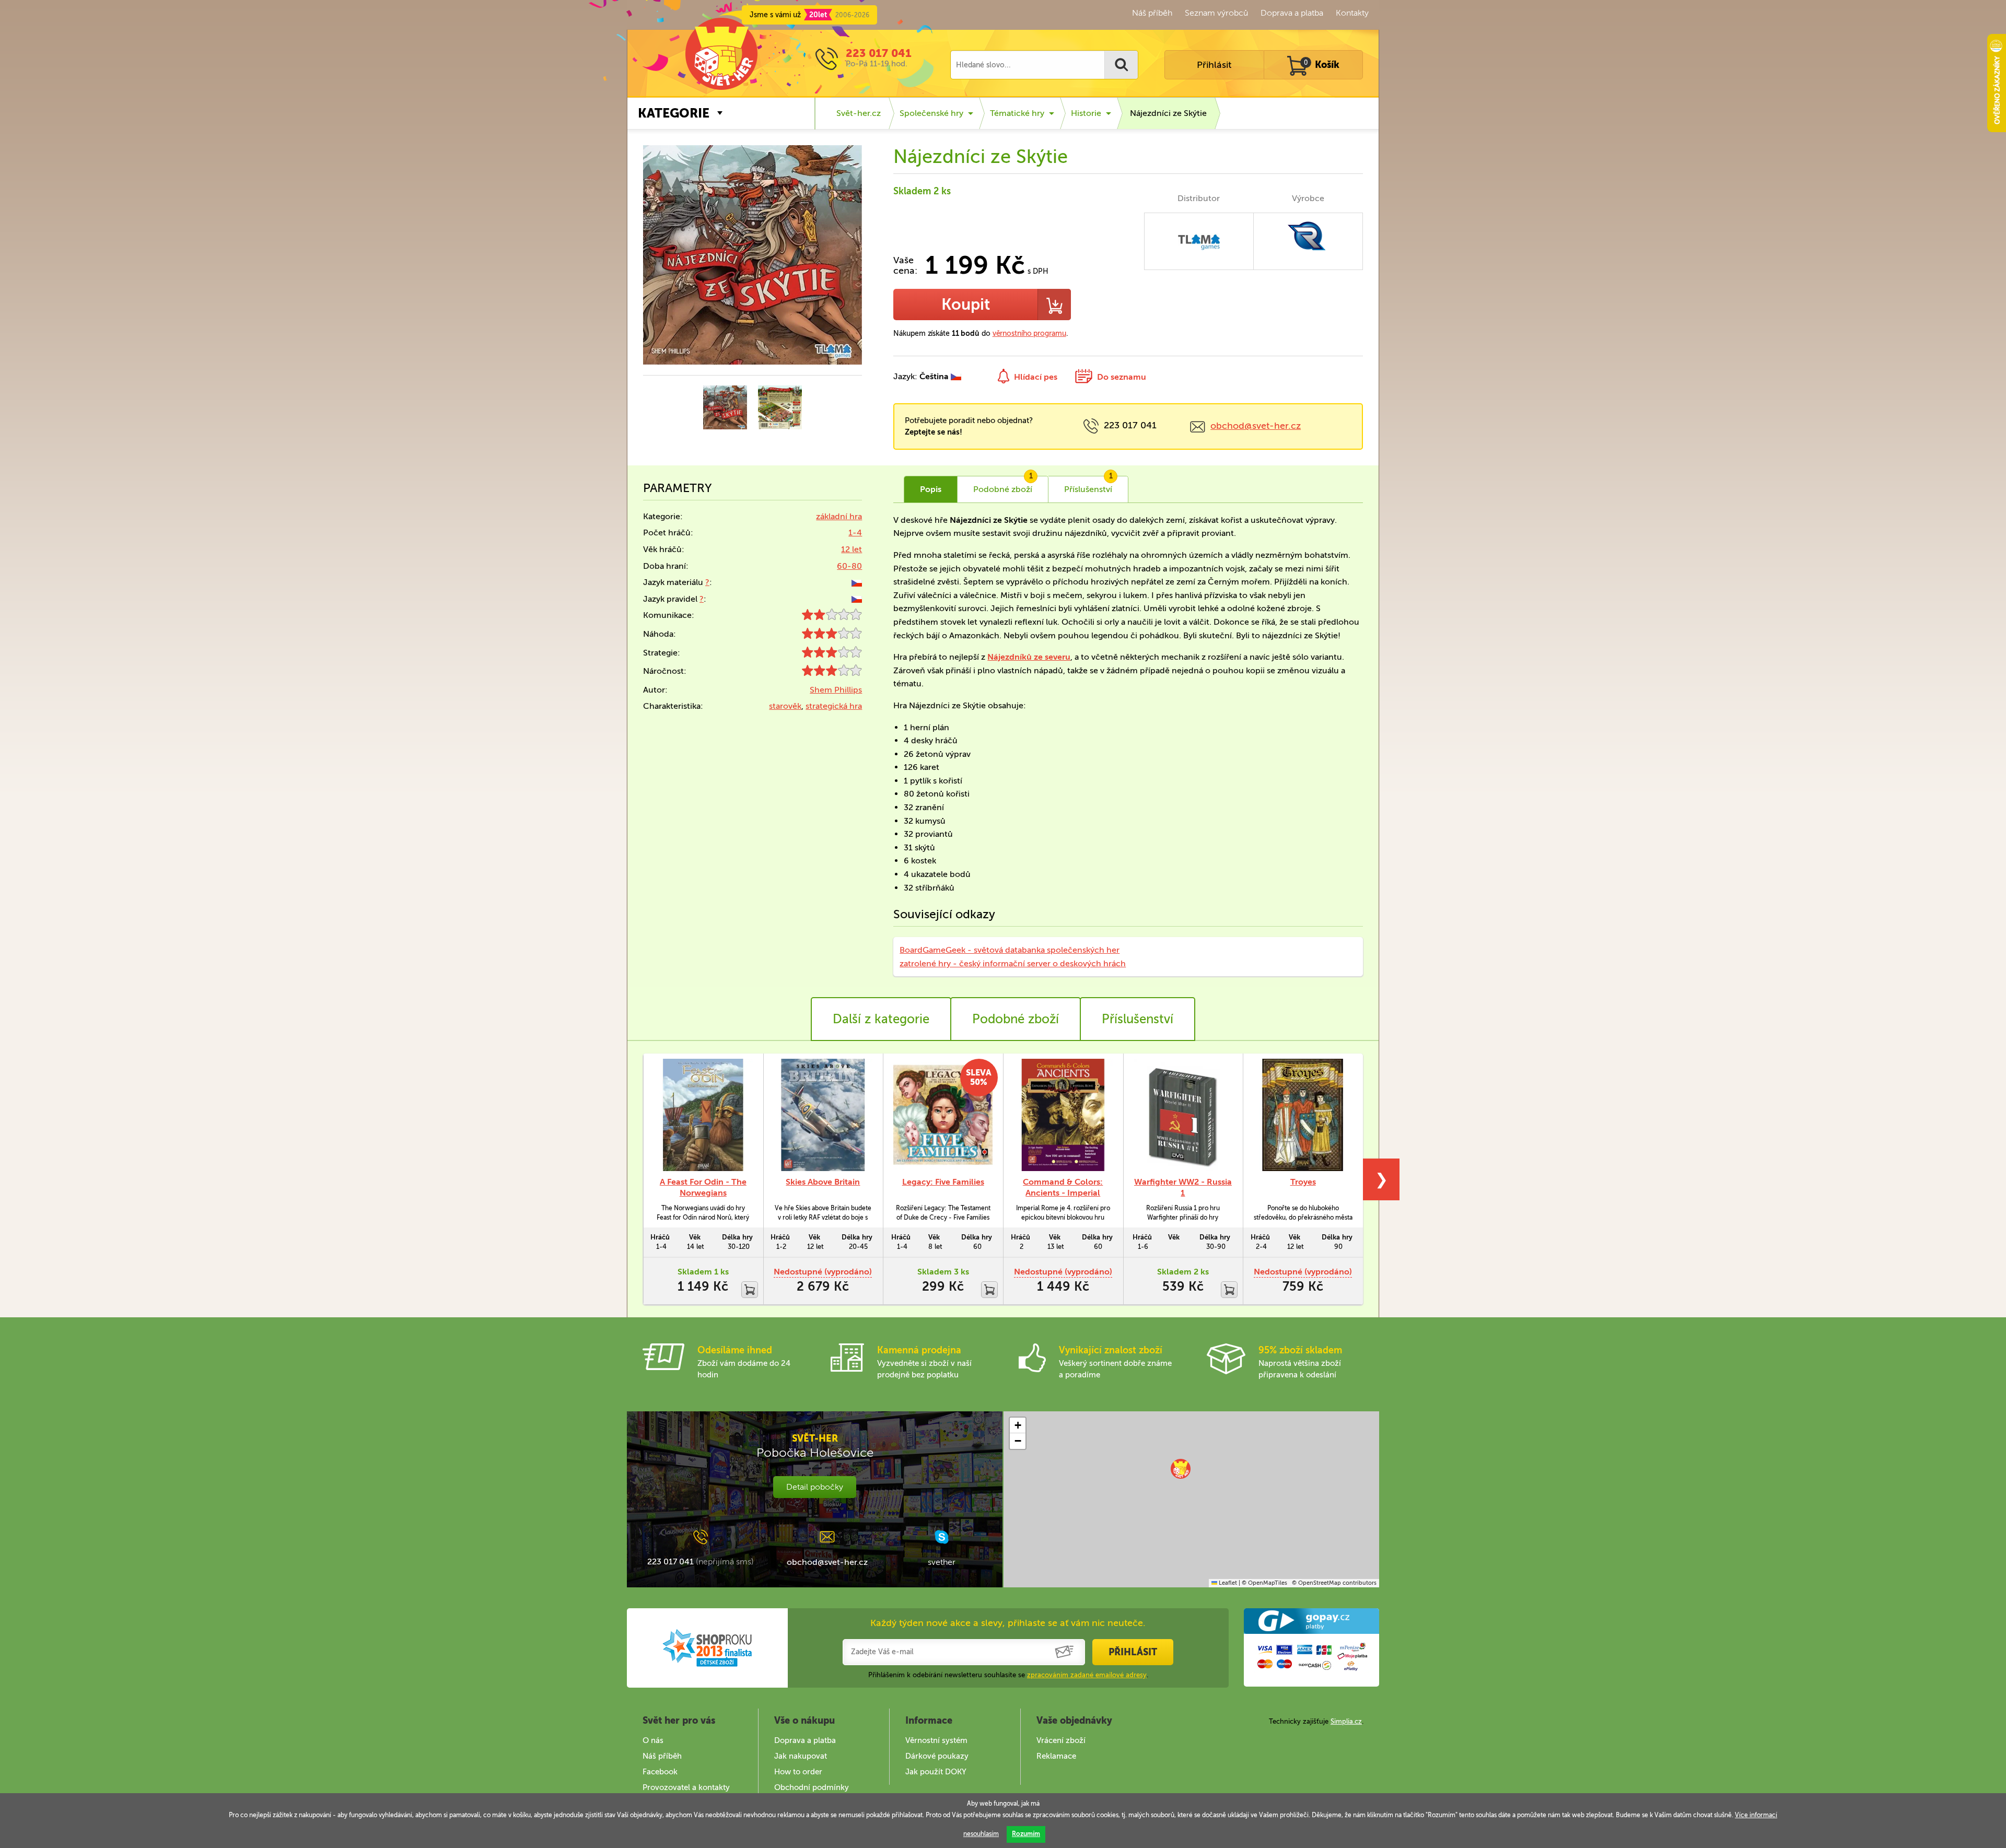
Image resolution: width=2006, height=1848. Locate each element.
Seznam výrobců (1216, 13)
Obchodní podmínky (812, 1787)
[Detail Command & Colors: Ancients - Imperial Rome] (1063, 1115)
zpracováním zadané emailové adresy (1087, 1675)
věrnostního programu (1029, 334)
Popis (931, 489)
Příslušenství (1088, 485)
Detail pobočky (815, 1487)
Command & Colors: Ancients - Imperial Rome (1063, 1193)
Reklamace (1056, 1756)
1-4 (855, 533)
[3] (832, 636)
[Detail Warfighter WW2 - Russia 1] (1183, 1115)
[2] (832, 617)
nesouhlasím (981, 1834)
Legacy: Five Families (943, 1182)
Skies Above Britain (823, 1182)
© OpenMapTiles (1264, 1583)
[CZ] (857, 582)
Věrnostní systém (936, 1740)
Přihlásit (1214, 65)
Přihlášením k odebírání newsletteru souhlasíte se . (1008, 1675)
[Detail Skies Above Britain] (823, 1115)
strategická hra (834, 706)
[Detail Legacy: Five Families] (943, 1115)
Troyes (1303, 1182)
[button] (1181, 1469)
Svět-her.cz (859, 113)
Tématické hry (1017, 113)
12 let (852, 549)
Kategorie (674, 113)
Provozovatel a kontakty (686, 1787)
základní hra (839, 516)
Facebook (660, 1772)
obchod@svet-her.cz (1256, 426)
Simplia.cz (1346, 1721)
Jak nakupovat (801, 1756)
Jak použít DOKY (936, 1772)
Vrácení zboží (1061, 1740)
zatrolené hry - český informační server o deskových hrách (1013, 963)
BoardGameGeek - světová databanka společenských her (1010, 950)
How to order (798, 1772)
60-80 (849, 566)
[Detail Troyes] (1303, 1115)
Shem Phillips (836, 690)
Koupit (966, 305)
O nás (653, 1740)
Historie (1086, 113)
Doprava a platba (1292, 13)
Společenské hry (931, 113)
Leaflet (1227, 1583)
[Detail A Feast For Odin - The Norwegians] (703, 1115)
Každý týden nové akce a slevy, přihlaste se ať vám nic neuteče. (1008, 1623)
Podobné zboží (1016, 1019)
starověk (785, 706)
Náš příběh (1152, 13)
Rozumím (1026, 1834)
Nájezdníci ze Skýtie (1168, 113)
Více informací (1756, 1815)
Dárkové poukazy (937, 1756)
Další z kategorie (881, 1019)
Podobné (1003, 485)
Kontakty (1352, 13)
